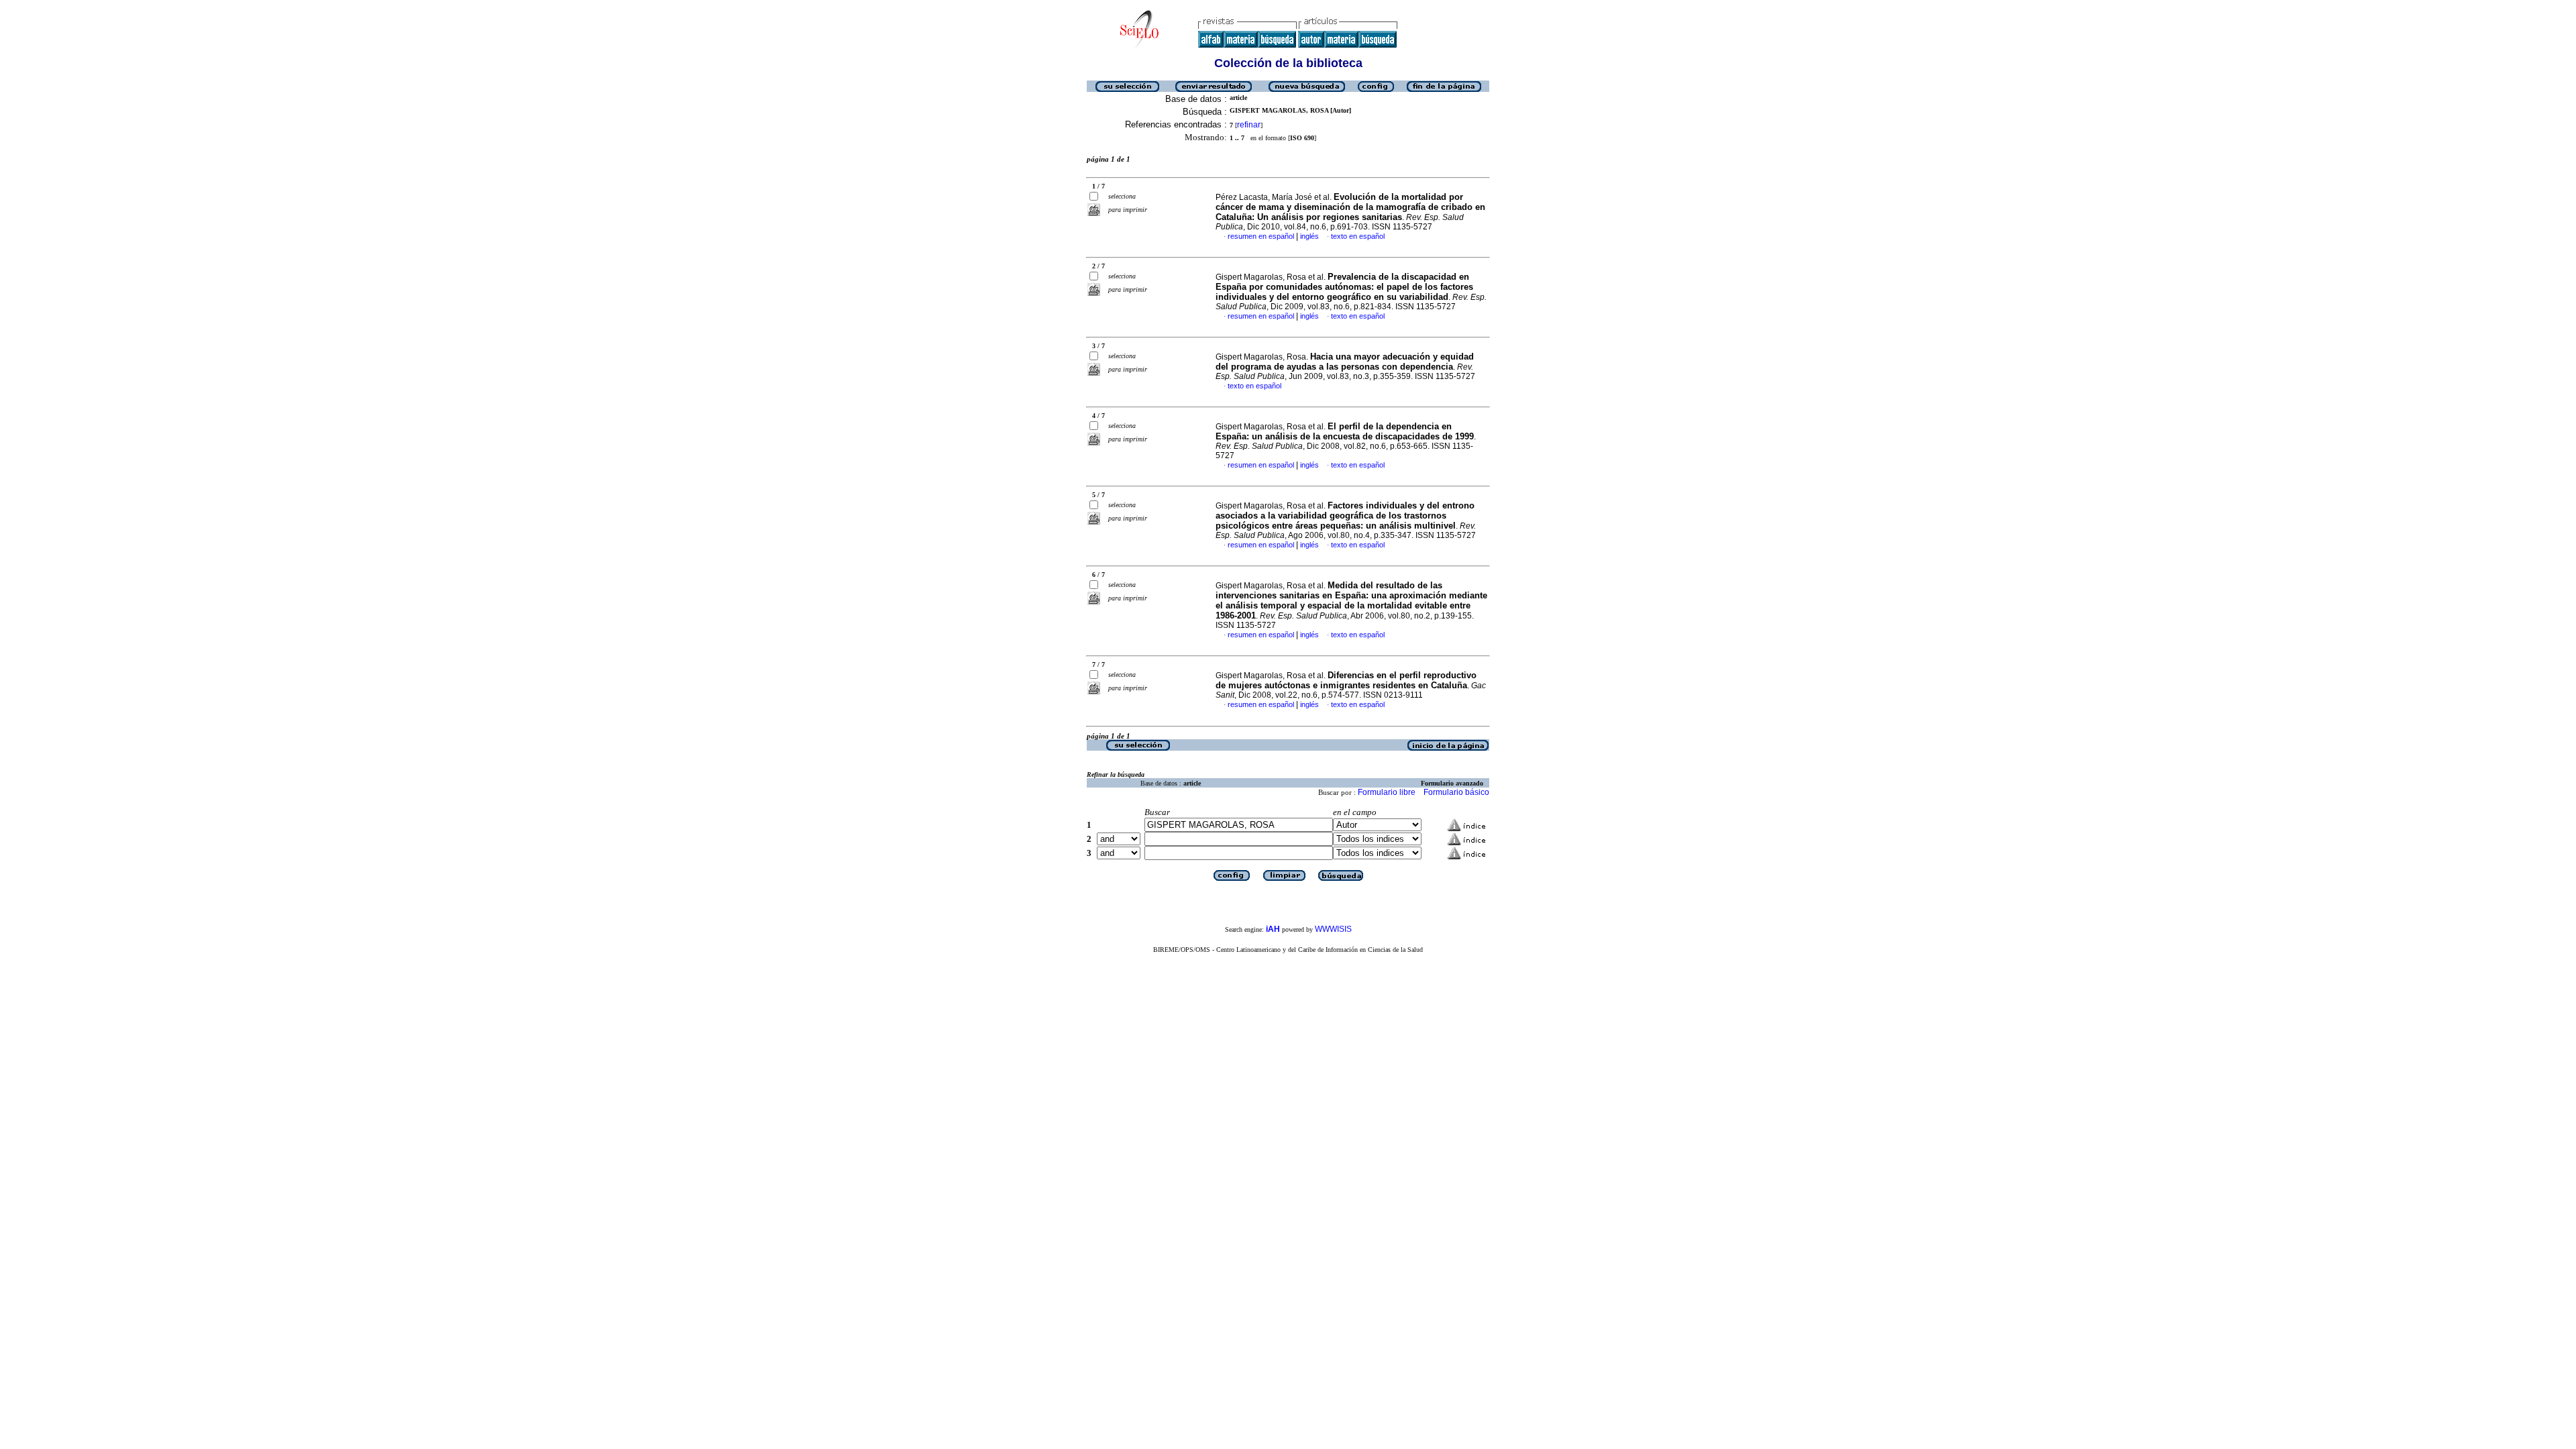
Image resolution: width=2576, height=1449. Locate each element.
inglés (1309, 236)
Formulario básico (1456, 792)
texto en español (1358, 236)
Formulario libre (1387, 792)
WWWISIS (1333, 929)
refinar (1249, 125)
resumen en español (1261, 236)
